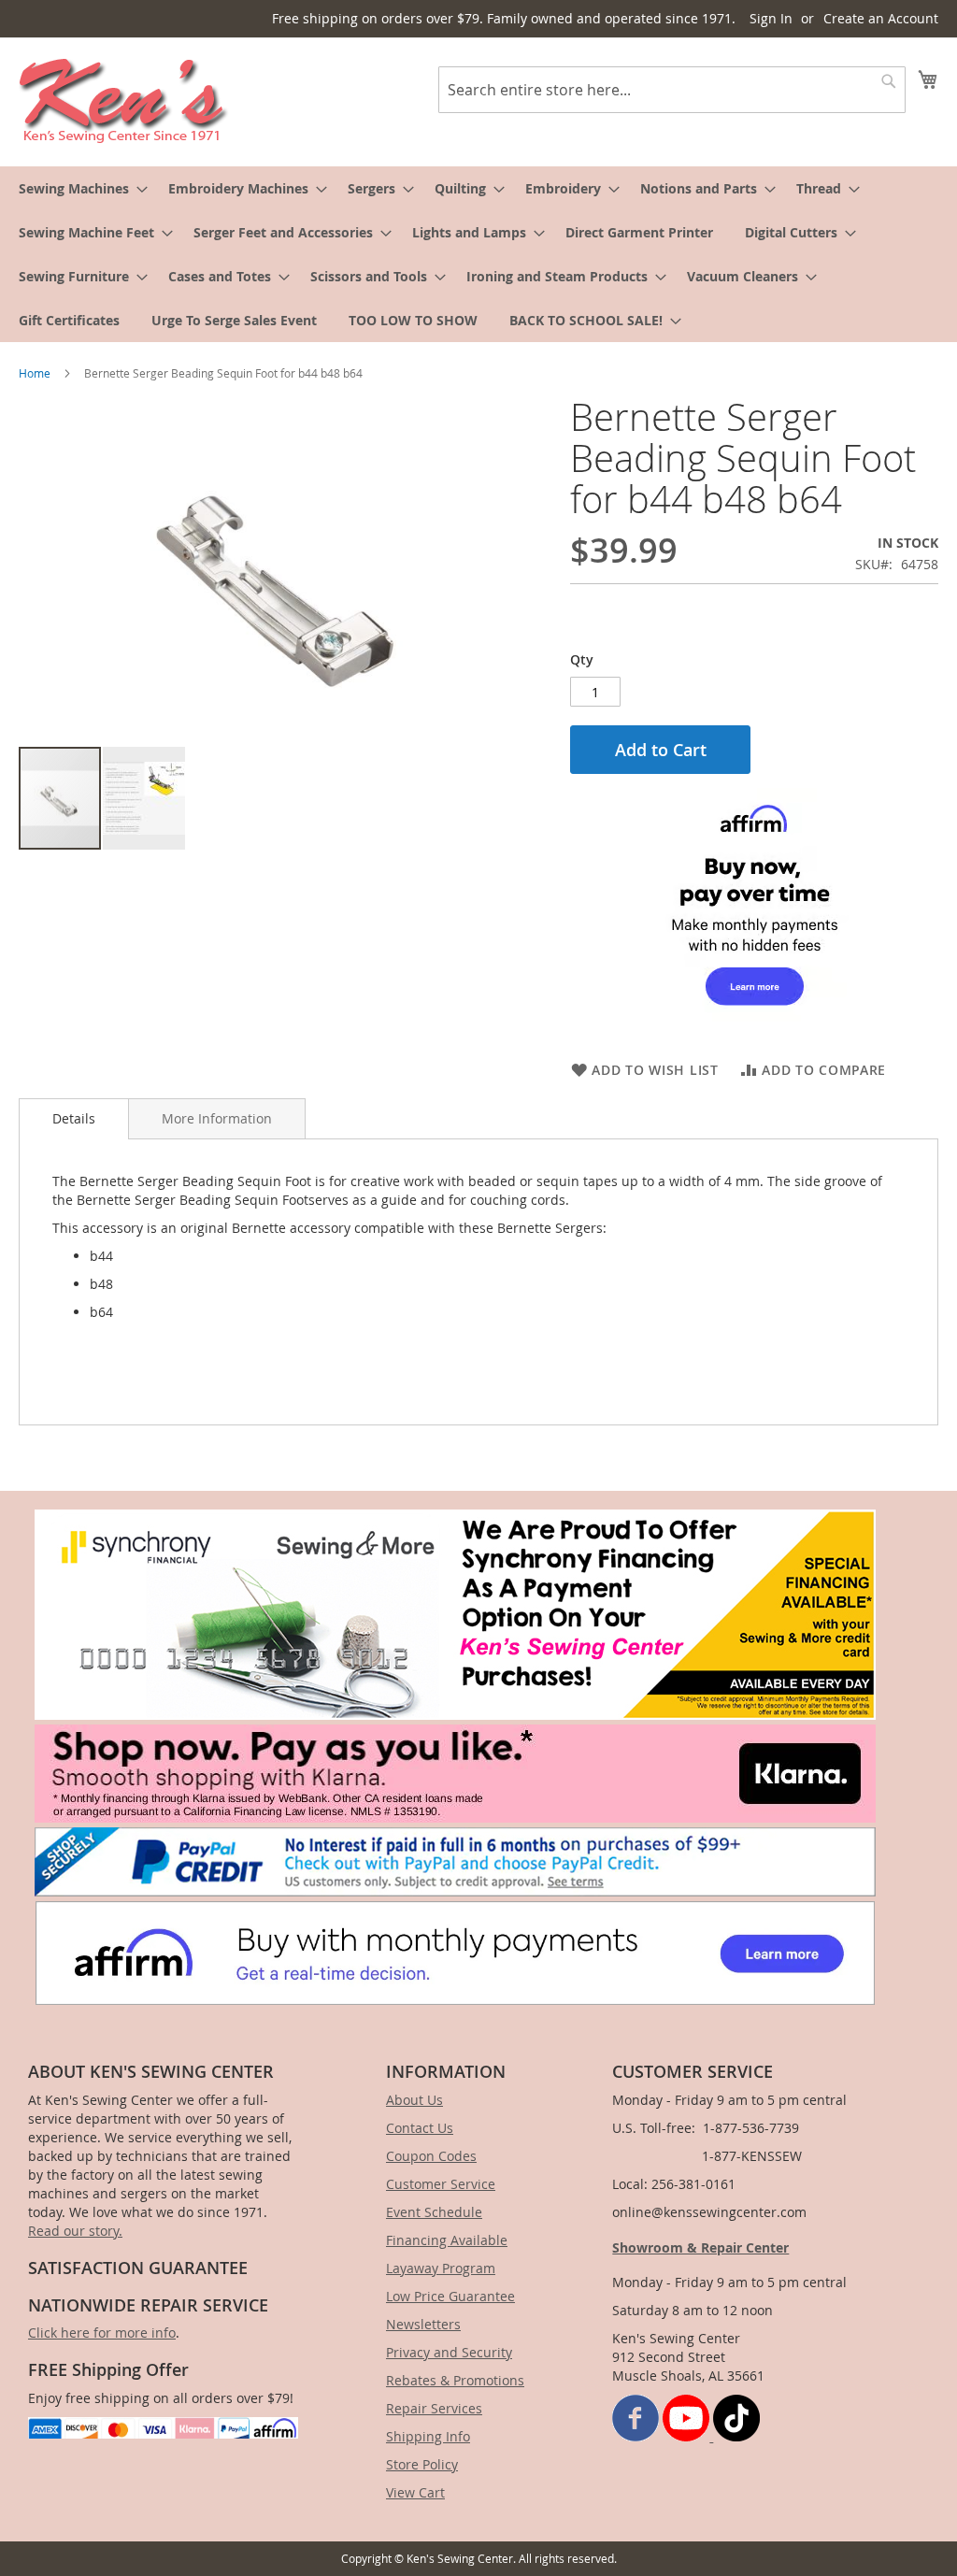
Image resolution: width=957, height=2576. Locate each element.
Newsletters (423, 2324)
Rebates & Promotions (455, 2380)
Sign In (771, 18)
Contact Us (420, 2128)
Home (35, 373)
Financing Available (447, 2240)
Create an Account (881, 18)
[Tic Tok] (736, 2436)
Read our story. (75, 2231)
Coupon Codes (431, 2156)
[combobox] (672, 90)
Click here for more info (102, 2333)
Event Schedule (434, 2212)
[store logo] (124, 101)
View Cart (415, 2492)
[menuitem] (78, 188)
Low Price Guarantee (450, 2296)
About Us (414, 2100)
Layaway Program (441, 2268)
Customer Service (441, 2184)
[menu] (478, 254)
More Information (217, 1118)
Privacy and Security (449, 2352)
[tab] (74, 1119)
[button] (144, 798)
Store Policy (422, 2464)
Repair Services (434, 2408)
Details (74, 1118)
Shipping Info (428, 2436)
